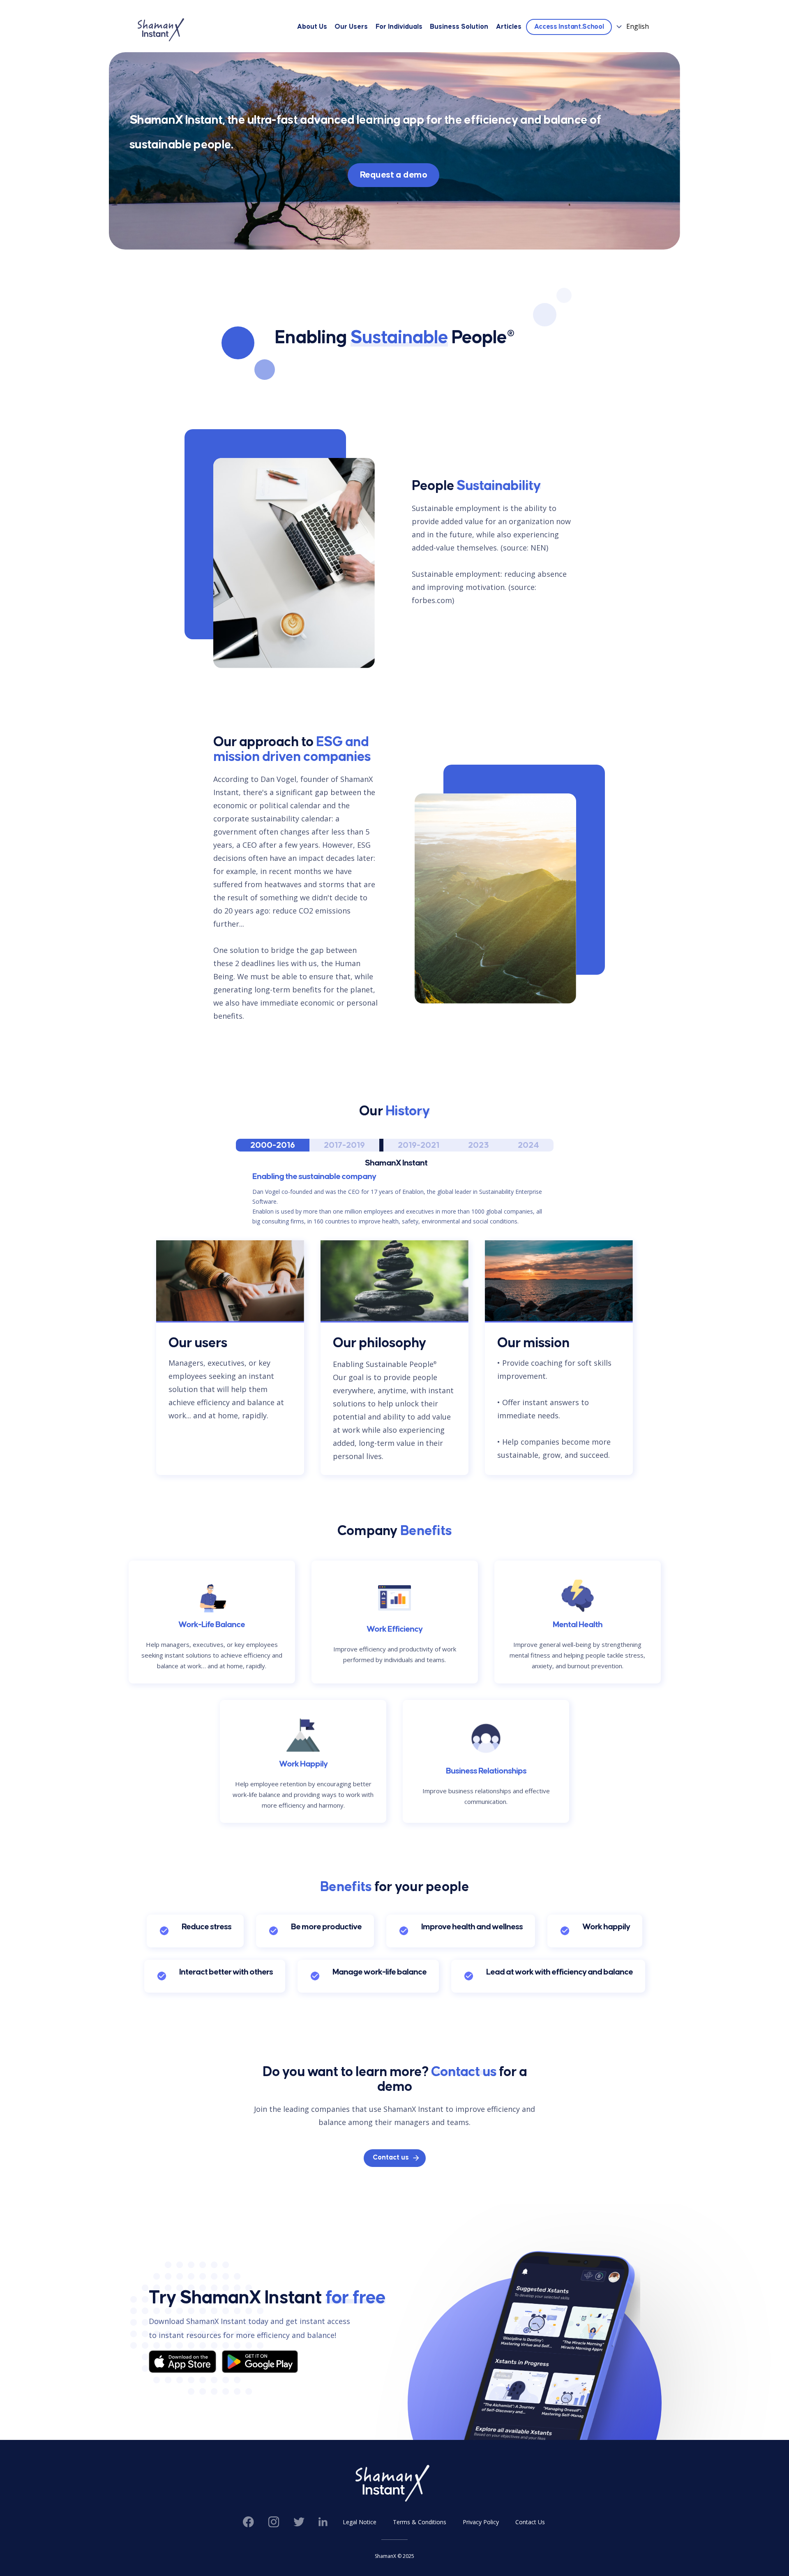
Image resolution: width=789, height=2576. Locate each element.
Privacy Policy (481, 2522)
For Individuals (399, 27)
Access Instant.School (569, 27)
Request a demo (393, 175)
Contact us (391, 2158)
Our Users (351, 27)
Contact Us (530, 2522)
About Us (312, 27)
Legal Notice (360, 2522)
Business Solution (459, 27)
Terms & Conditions (420, 2522)
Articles (509, 27)
